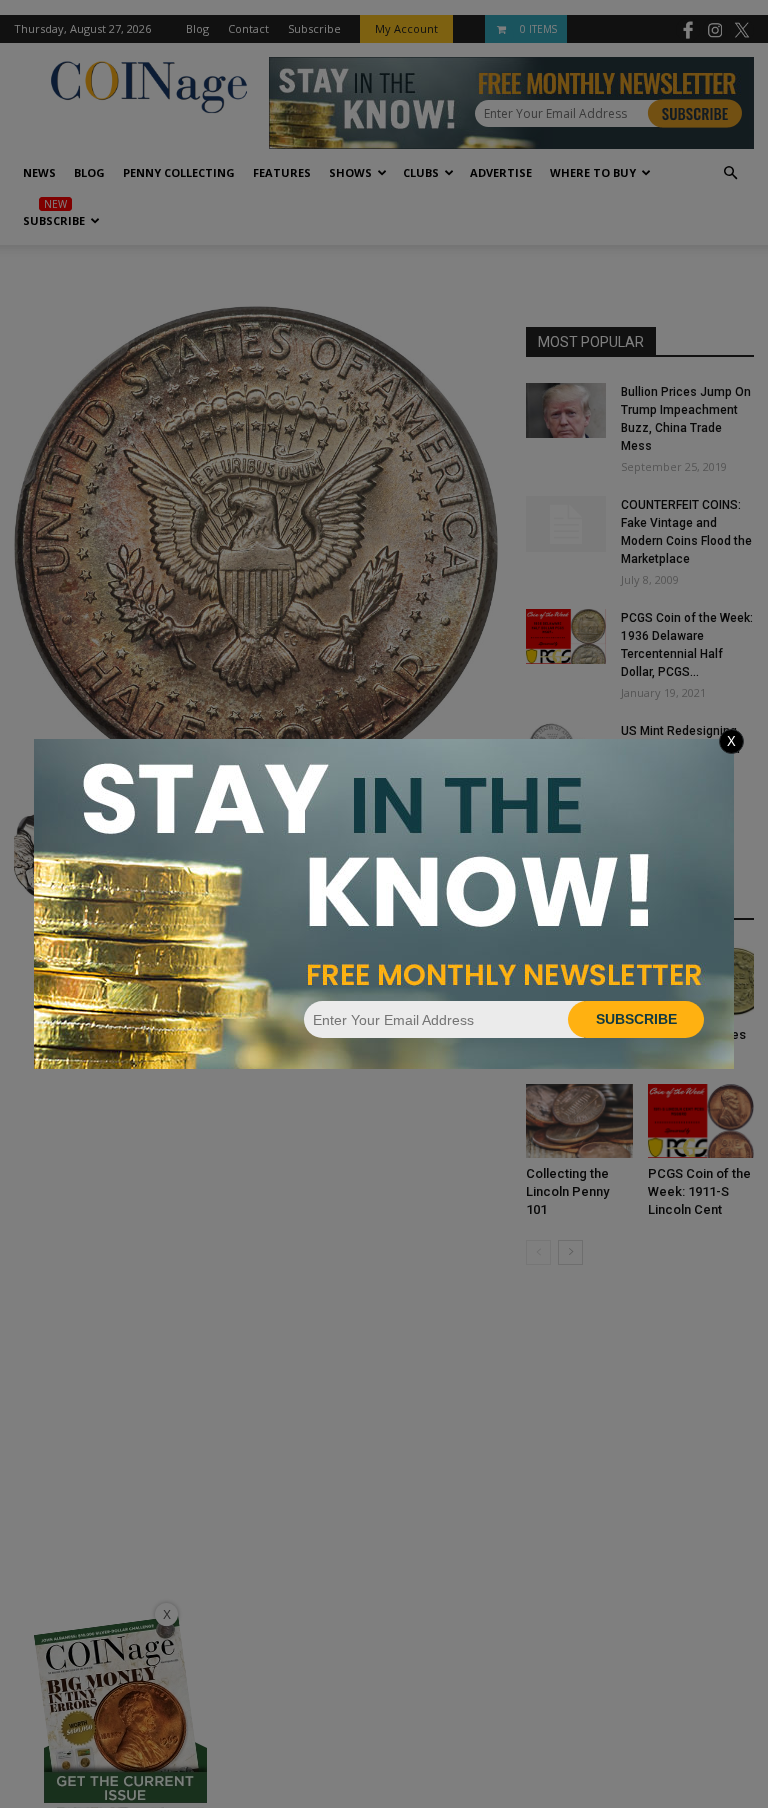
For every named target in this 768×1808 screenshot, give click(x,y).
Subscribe (636, 1019)
